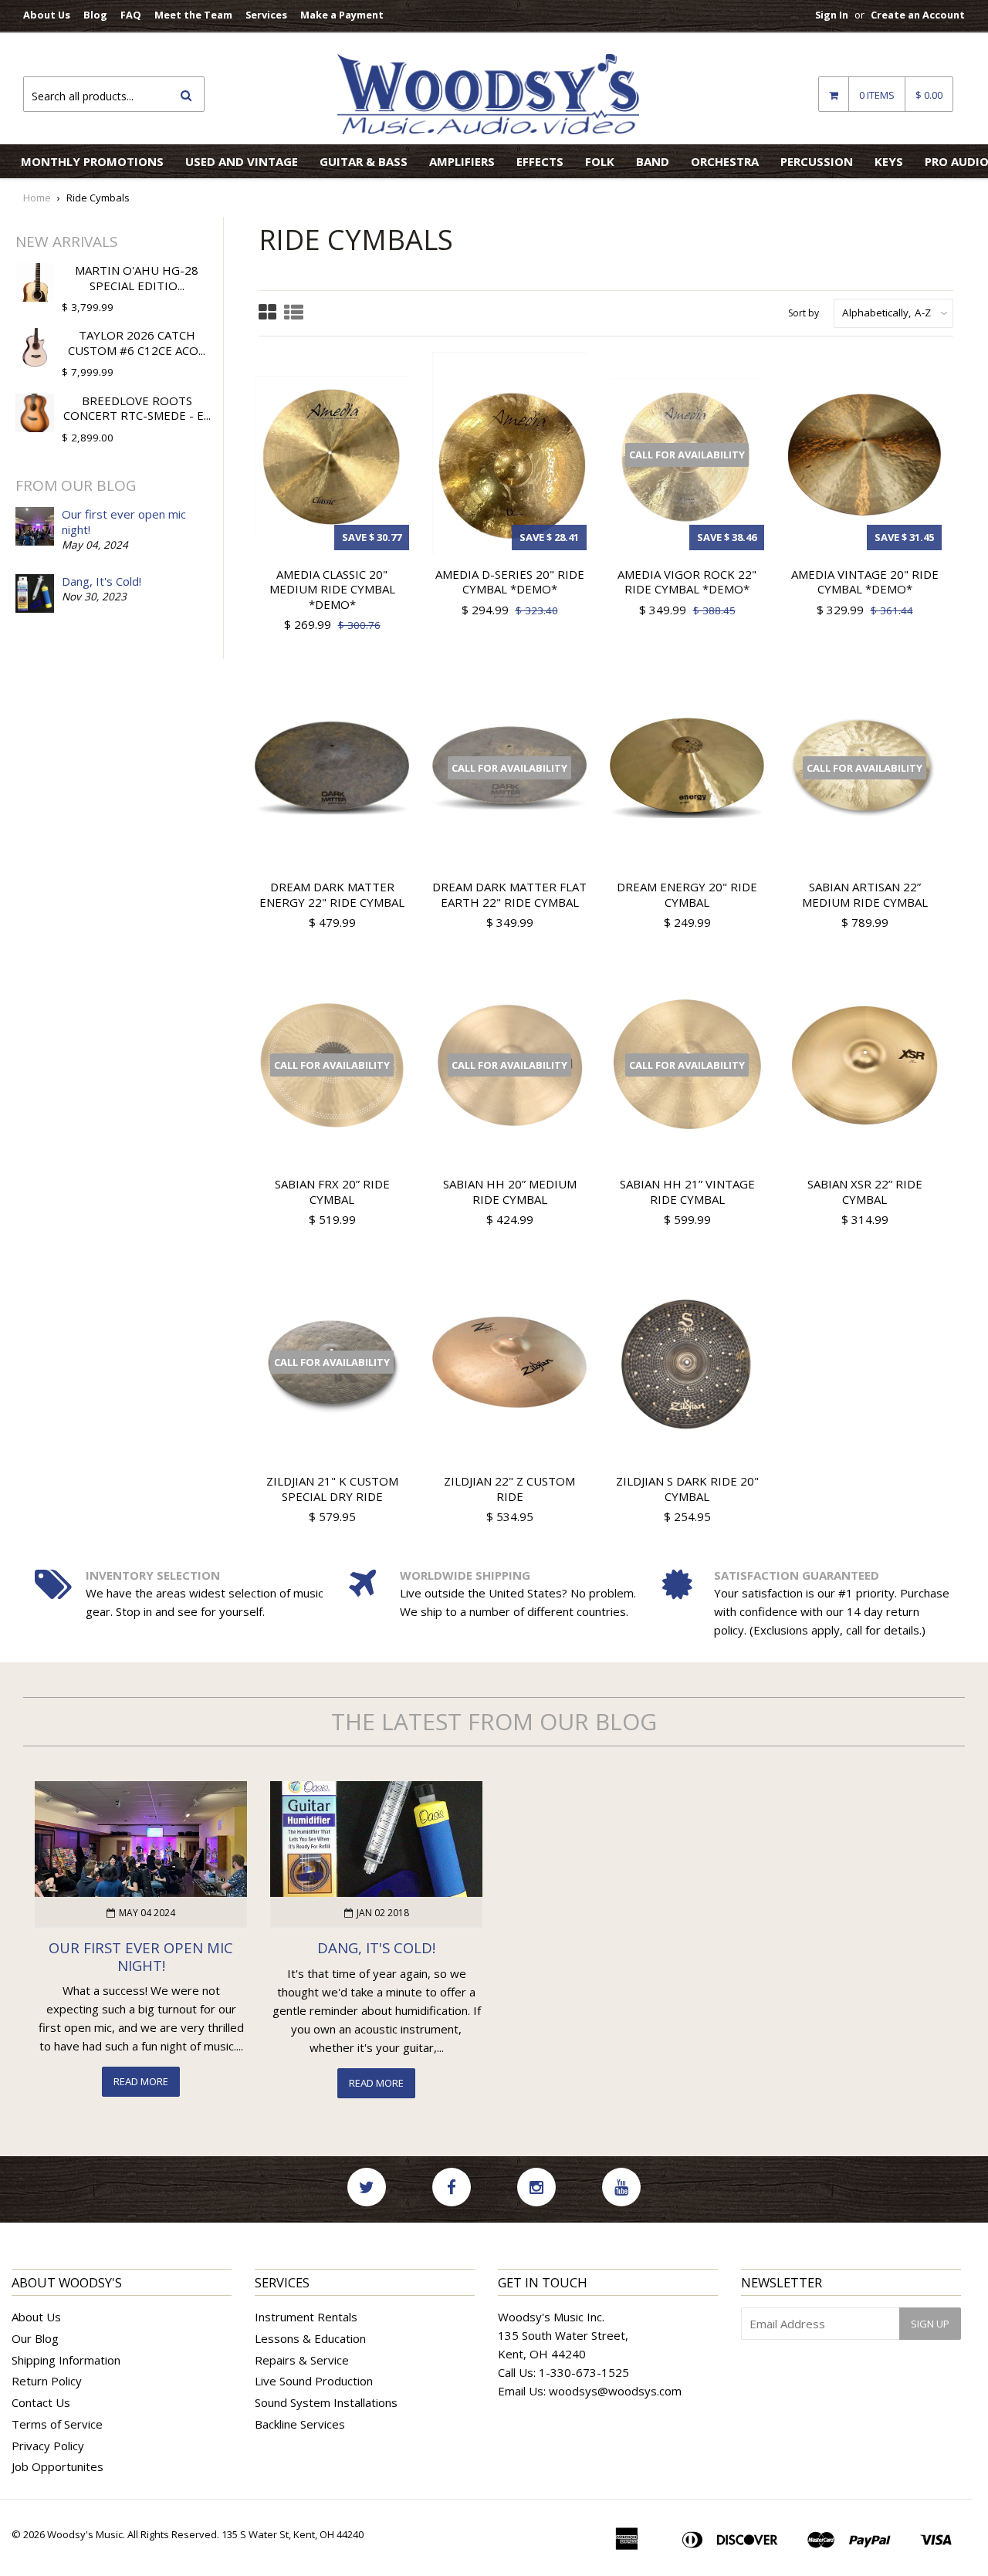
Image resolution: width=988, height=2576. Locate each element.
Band (653, 161)
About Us (47, 15)
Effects (540, 161)
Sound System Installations (326, 2402)
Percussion (817, 161)
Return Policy (47, 2381)
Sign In (832, 15)
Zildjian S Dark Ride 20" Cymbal (687, 1489)
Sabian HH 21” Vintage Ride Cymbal (687, 1192)
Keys (889, 161)
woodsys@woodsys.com (615, 2391)
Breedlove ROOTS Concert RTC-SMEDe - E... (137, 408)
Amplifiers (462, 161)
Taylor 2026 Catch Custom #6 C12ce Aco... (137, 343)
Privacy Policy (48, 2446)
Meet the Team (193, 15)
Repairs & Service (302, 2360)
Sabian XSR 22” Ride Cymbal (865, 1192)
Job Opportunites (58, 2466)
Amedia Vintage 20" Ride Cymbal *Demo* (865, 582)
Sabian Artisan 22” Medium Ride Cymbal (865, 894)
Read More (141, 2081)
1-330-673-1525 (584, 2372)
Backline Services (300, 2424)
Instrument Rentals (306, 2317)
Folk (600, 161)
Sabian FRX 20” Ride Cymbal (332, 1192)
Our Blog (35, 2338)
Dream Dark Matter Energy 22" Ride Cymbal (332, 894)
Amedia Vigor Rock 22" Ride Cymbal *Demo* (687, 582)
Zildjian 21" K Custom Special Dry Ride (332, 1489)
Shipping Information (66, 2360)
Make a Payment (342, 15)
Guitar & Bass (364, 161)
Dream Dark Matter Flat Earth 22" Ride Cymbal (509, 894)
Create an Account (918, 15)
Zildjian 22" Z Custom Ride (509, 1489)
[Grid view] (267, 314)
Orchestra (725, 161)
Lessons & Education (310, 2338)
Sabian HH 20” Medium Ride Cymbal (510, 1192)
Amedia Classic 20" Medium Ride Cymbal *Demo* (332, 589)
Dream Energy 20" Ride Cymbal (687, 894)
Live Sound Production (314, 2381)
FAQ (131, 15)
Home (37, 198)
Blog (95, 15)
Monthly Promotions (92, 161)
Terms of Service (57, 2424)
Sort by (804, 313)
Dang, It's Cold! (102, 581)
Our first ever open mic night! (124, 522)
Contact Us (41, 2402)
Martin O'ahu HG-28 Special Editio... (137, 278)
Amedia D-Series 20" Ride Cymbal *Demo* (510, 582)
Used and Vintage (242, 161)
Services (266, 15)
